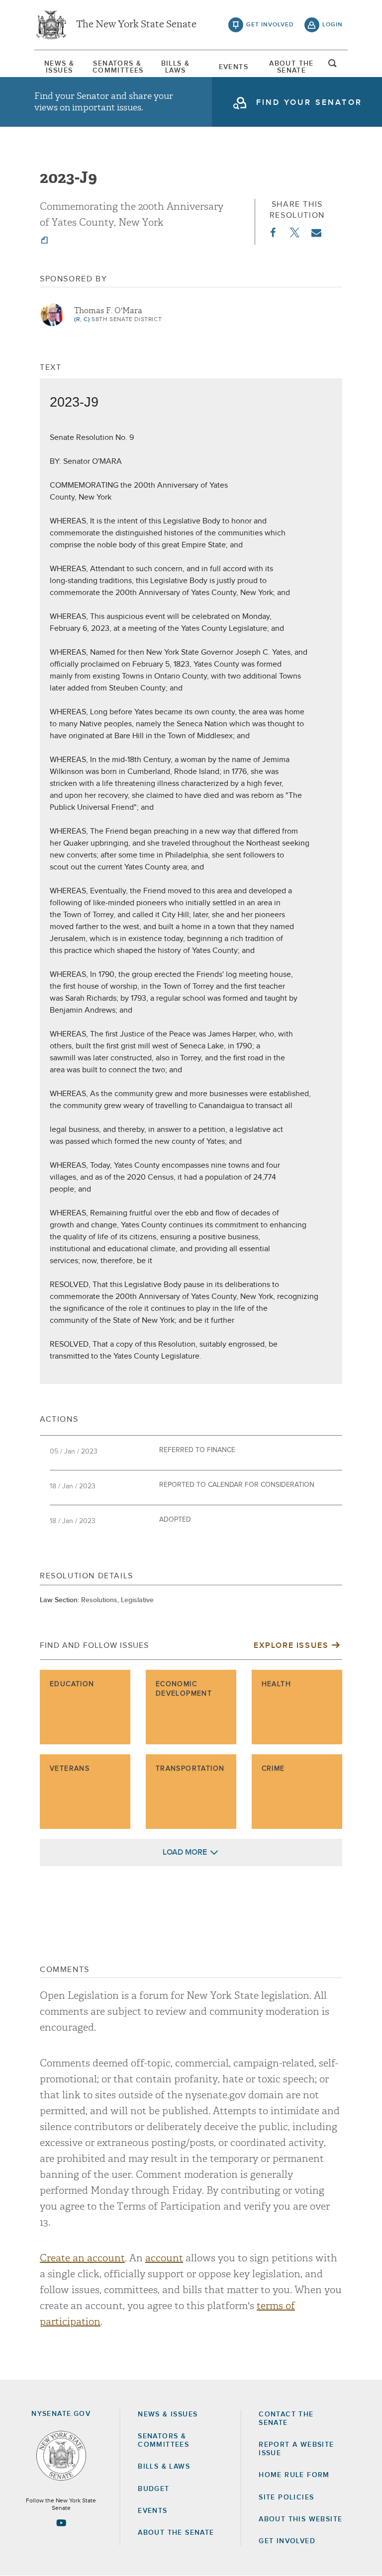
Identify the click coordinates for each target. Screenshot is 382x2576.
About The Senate (291, 67)
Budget (153, 2489)
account (164, 2258)
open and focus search (333, 66)
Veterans (70, 1769)
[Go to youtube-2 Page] (61, 2523)
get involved (270, 25)
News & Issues (59, 67)
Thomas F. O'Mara (108, 311)
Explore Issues (291, 1645)
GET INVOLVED (287, 2541)
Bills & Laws (176, 67)
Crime (273, 1769)
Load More (185, 1852)
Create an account (82, 2258)
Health (276, 1684)
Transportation (190, 1769)
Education (72, 1684)
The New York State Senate (136, 25)
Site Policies (286, 2497)
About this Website (300, 2519)
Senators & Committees (117, 67)
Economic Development (184, 1689)
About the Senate (176, 2533)
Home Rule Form (294, 2475)
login (333, 25)
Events (234, 67)
